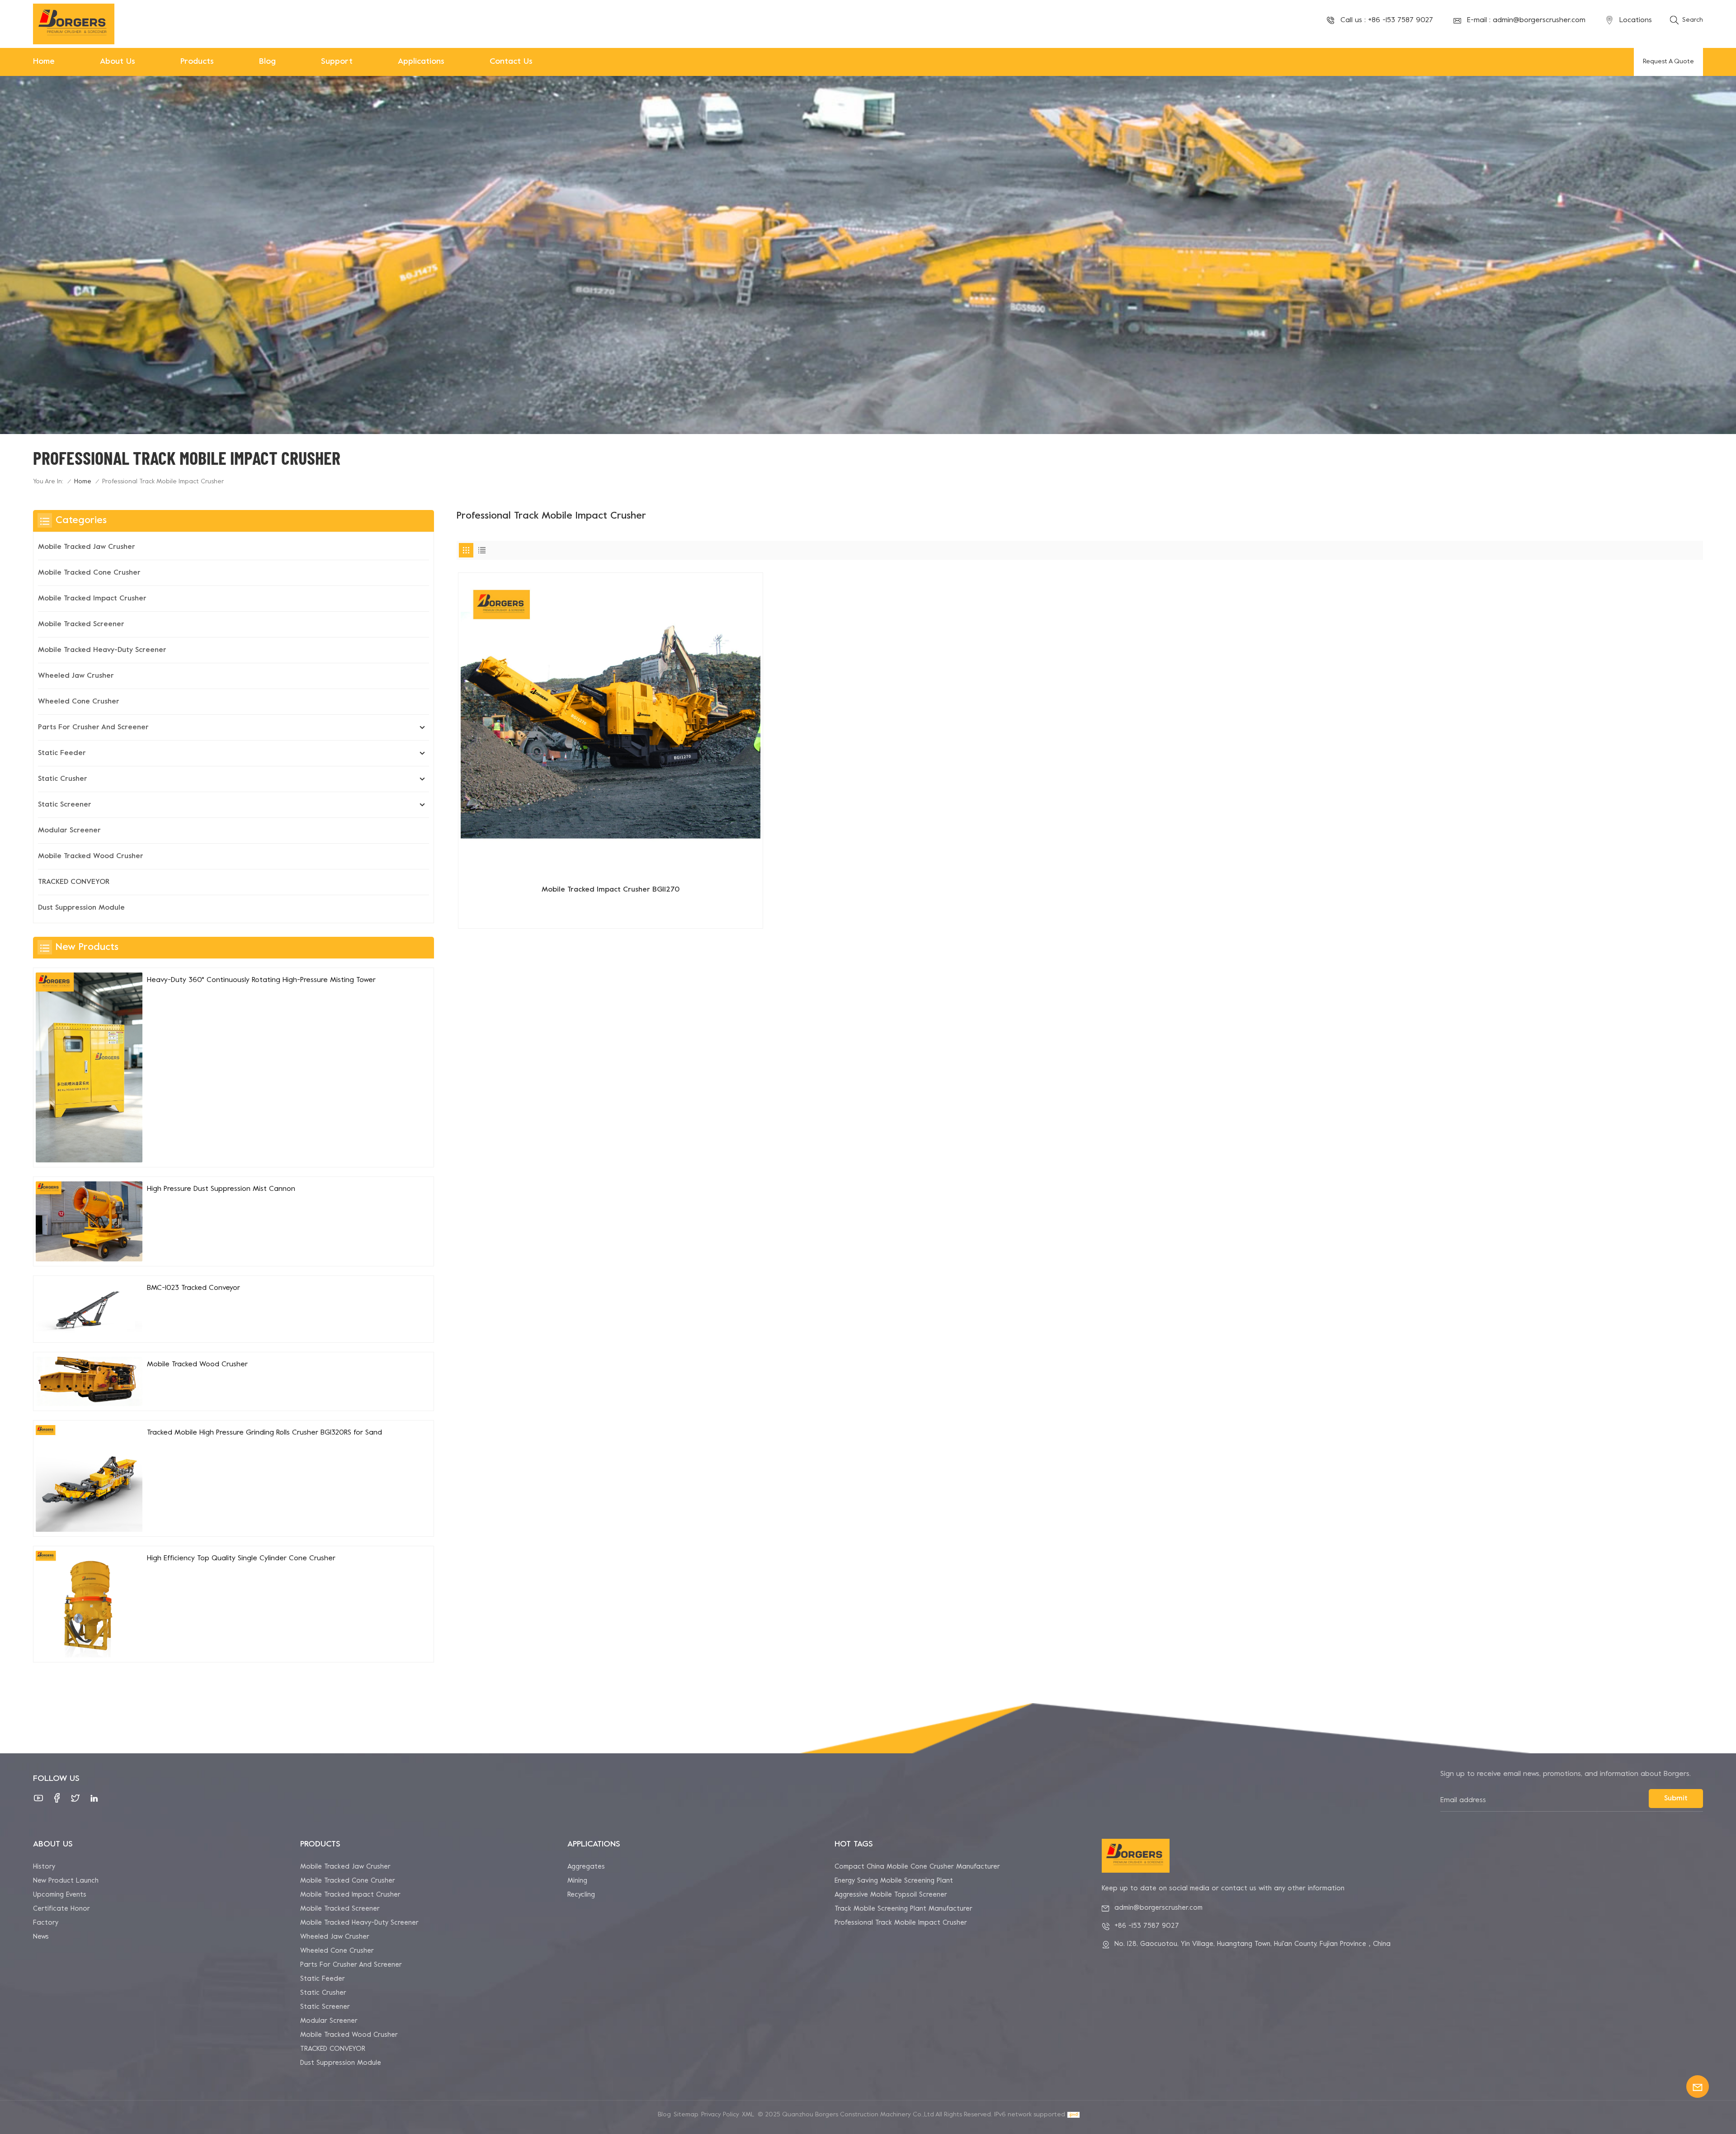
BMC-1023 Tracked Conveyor (193, 1288)
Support (337, 62)
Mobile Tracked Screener (81, 624)
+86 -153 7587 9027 (1401, 20)
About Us (118, 62)
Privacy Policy (720, 2115)
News (41, 1937)
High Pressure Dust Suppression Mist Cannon (221, 1189)
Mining (577, 1881)
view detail (611, 918)
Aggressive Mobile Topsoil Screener (891, 1895)
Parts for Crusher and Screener (93, 727)
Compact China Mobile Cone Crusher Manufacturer (917, 1867)
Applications (421, 62)
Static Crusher (63, 779)
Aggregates (586, 1867)
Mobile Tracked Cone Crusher (89, 573)
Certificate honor (61, 1909)
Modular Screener (69, 831)
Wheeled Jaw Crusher (76, 676)
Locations (1636, 20)
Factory (46, 1923)
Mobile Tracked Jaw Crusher (87, 547)
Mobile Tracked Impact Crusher (92, 599)
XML (748, 2115)
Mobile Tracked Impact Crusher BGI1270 (611, 890)
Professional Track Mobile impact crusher (901, 1923)
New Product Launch (66, 1881)
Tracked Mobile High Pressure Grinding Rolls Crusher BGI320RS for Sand (264, 1433)
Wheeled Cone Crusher (79, 702)
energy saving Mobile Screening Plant (894, 1881)
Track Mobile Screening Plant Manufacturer (903, 1909)
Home (44, 62)
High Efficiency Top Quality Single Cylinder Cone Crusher (241, 1558)
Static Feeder (62, 753)
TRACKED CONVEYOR (74, 882)
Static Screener (65, 805)
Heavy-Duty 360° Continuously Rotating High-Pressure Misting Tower (261, 980)
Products (197, 62)
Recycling (581, 1895)
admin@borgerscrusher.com (1539, 20)
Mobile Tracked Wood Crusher (91, 856)
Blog (267, 62)
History (44, 1867)
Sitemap (686, 2115)
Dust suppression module (81, 908)
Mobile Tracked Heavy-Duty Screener (102, 650)
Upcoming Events (60, 1895)
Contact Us (511, 62)
